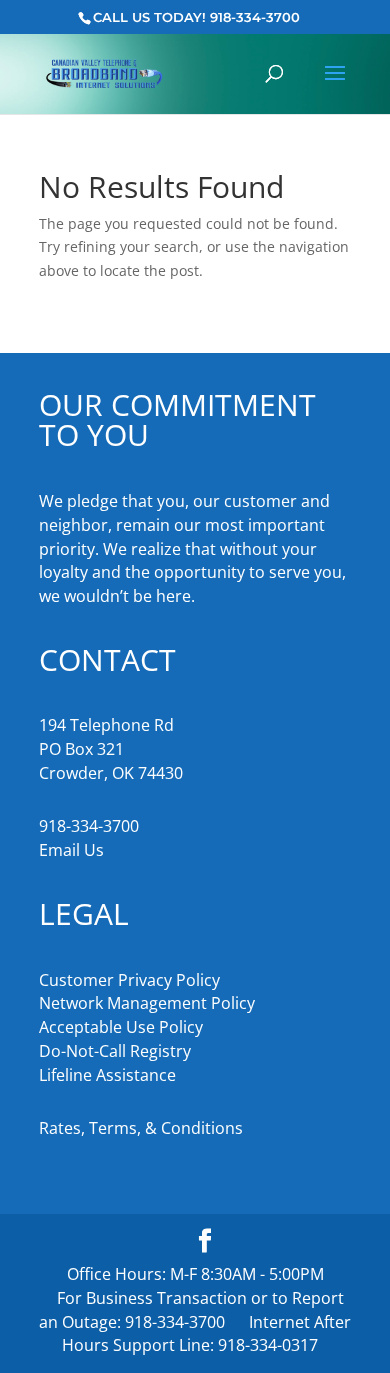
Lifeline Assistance (107, 1075)
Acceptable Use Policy (121, 1027)
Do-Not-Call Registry (115, 1051)
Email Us (71, 850)
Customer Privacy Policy (129, 980)
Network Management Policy (147, 1003)
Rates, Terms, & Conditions (141, 1128)
